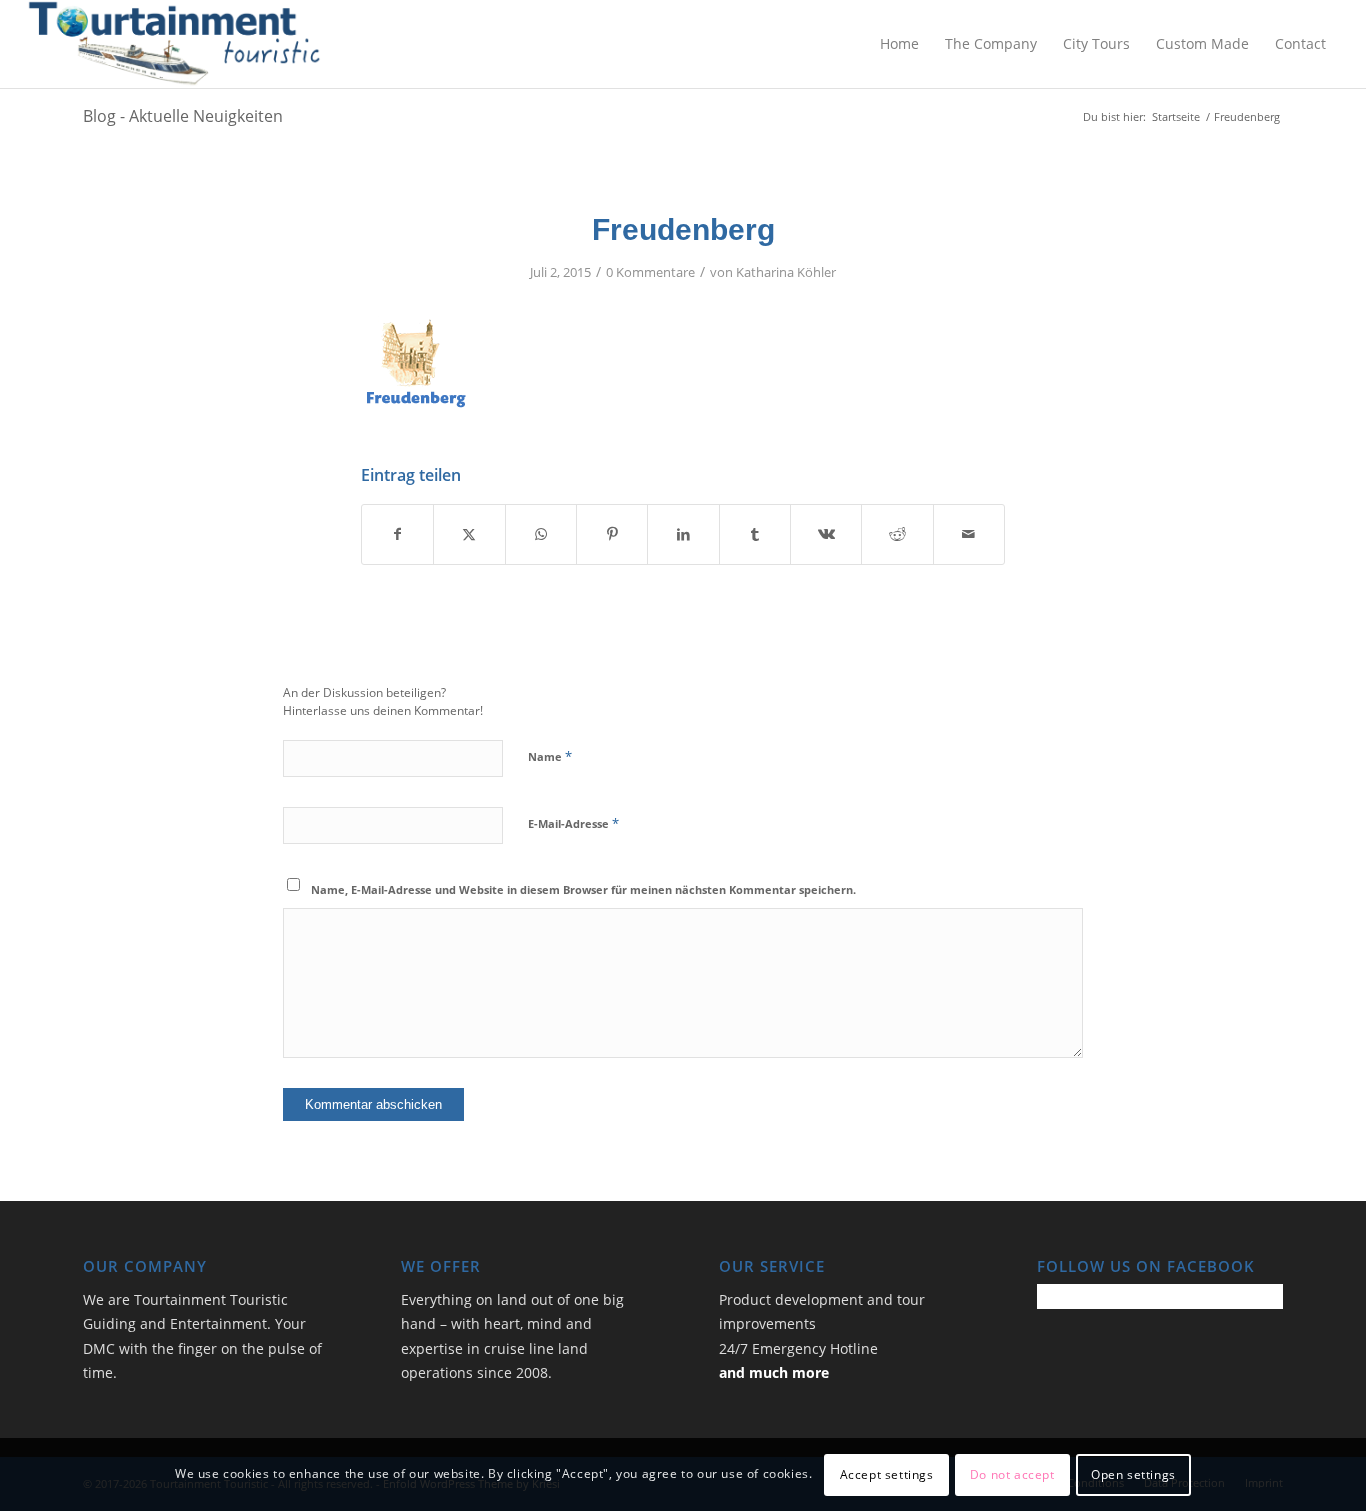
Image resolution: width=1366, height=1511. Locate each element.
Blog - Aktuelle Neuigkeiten (183, 116)
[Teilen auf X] (469, 534)
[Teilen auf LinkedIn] (683, 534)
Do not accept (1012, 1473)
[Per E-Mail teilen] (969, 534)
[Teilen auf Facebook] (397, 534)
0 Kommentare (650, 272)
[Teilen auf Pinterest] (612, 534)
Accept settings (887, 1473)
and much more (774, 1372)
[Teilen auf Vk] (826, 534)
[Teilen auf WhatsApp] (541, 534)
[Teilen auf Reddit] (897, 534)
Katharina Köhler (786, 272)
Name (550, 756)
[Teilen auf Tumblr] (755, 534)
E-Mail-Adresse (573, 823)
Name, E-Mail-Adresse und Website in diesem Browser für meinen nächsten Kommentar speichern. (583, 889)
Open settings (1133, 1473)
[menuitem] (899, 44)
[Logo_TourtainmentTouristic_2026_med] (174, 44)
